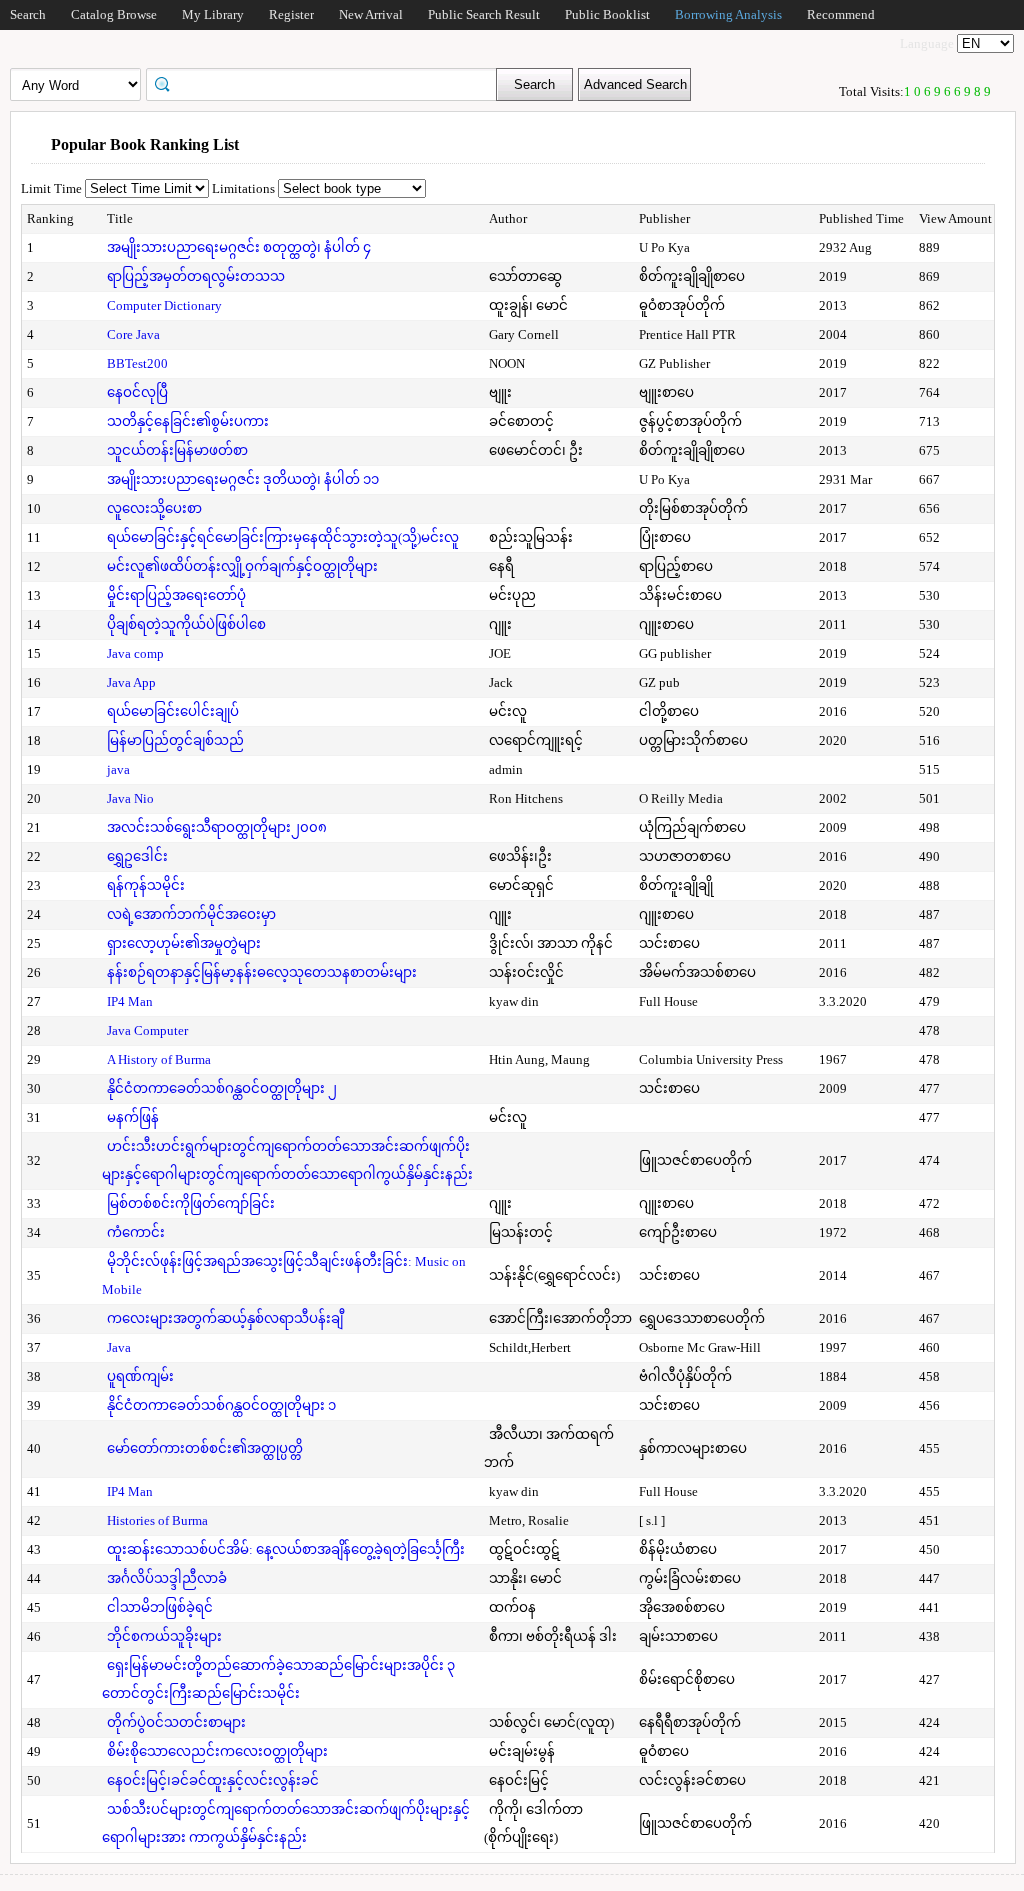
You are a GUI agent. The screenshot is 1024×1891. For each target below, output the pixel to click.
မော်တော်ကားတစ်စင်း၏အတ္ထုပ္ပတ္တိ (205, 1448)
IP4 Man (130, 1001)
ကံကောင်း (136, 1232)
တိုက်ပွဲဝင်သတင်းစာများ (176, 1722)
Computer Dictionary (164, 305)
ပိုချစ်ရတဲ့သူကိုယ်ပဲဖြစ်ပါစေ (186, 624)
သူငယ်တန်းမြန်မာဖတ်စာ (177, 450)
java (118, 769)
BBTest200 (137, 363)
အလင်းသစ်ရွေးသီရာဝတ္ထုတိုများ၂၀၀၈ (217, 827)
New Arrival (371, 14)
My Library (213, 14)
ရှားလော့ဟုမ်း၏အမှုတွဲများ (184, 943)
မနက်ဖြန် (133, 1117)
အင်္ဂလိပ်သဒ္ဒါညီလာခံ (167, 1578)
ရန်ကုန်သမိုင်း (146, 885)
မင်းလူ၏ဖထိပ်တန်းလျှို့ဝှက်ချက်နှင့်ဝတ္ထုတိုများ (242, 566)
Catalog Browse (114, 14)
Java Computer (147, 1030)
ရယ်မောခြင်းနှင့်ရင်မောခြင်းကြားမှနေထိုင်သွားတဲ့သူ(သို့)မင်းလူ (283, 537)
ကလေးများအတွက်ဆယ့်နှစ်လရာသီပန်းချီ (225, 1318)
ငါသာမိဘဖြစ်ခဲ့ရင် (160, 1607)
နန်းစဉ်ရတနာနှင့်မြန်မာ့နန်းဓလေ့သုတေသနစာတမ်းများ (262, 972)
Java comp (135, 653)
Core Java (133, 334)
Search (28, 14)
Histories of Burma (157, 1520)
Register (291, 14)
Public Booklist (607, 14)
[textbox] (328, 83)
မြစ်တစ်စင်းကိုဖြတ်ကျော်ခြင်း (191, 1203)
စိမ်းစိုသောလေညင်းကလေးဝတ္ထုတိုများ (217, 1751)
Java (119, 1347)
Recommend (841, 14)
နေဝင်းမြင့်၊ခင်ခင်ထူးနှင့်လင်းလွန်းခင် (213, 1780)
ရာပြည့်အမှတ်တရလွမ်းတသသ (196, 276)
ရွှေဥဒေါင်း (137, 856)
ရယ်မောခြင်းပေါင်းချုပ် (173, 711)
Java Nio (130, 798)
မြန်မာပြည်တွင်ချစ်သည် (175, 740)
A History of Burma (159, 1059)
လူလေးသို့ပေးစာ (154, 508)
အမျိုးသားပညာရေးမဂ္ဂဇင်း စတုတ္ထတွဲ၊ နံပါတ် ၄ (239, 247)
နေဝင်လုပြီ (137, 392)
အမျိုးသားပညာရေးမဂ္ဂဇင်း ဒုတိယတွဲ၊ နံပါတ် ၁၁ (243, 479)
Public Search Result (484, 14)
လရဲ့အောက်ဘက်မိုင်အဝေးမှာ (191, 914)
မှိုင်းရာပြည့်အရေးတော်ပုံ (176, 595)
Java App (131, 682)
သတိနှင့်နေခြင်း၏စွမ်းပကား (188, 421)
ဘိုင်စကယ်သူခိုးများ (164, 1636)
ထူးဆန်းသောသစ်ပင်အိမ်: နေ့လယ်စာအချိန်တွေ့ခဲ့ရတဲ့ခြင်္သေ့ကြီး (286, 1549)
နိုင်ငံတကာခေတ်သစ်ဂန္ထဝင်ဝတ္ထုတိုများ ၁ (221, 1405)
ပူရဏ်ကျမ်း (140, 1376)
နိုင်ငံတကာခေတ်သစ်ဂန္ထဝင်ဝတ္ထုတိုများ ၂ (222, 1088)
